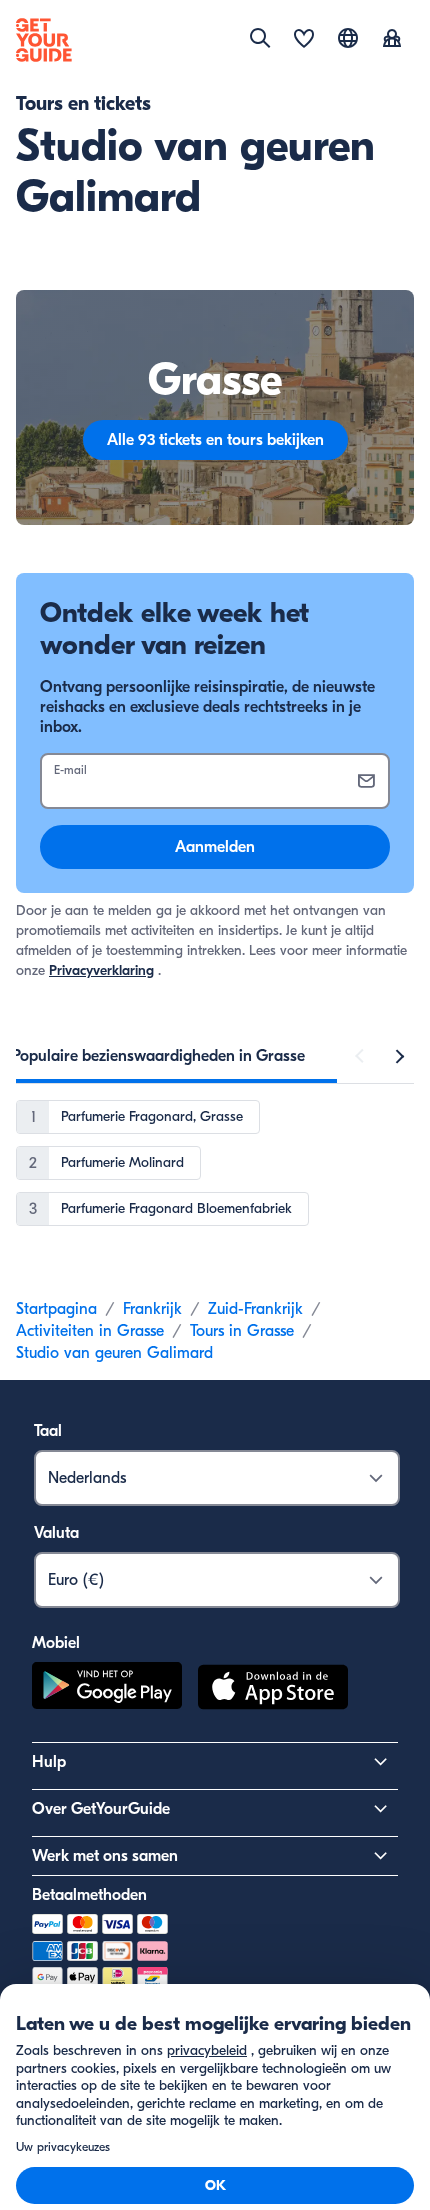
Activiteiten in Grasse (90, 1331)
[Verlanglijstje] (304, 40)
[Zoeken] (260, 38)
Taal (48, 1431)
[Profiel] (392, 40)
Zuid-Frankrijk (255, 1309)
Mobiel (56, 1643)
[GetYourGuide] (44, 40)
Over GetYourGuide (101, 1809)
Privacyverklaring (101, 970)
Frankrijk (152, 1309)
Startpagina (56, 1309)
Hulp (49, 1762)
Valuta (56, 1533)
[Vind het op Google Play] (107, 1690)
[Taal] (348, 38)
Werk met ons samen (105, 1856)
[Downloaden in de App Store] (273, 1690)
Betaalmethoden (89, 1895)
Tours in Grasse (242, 1331)
